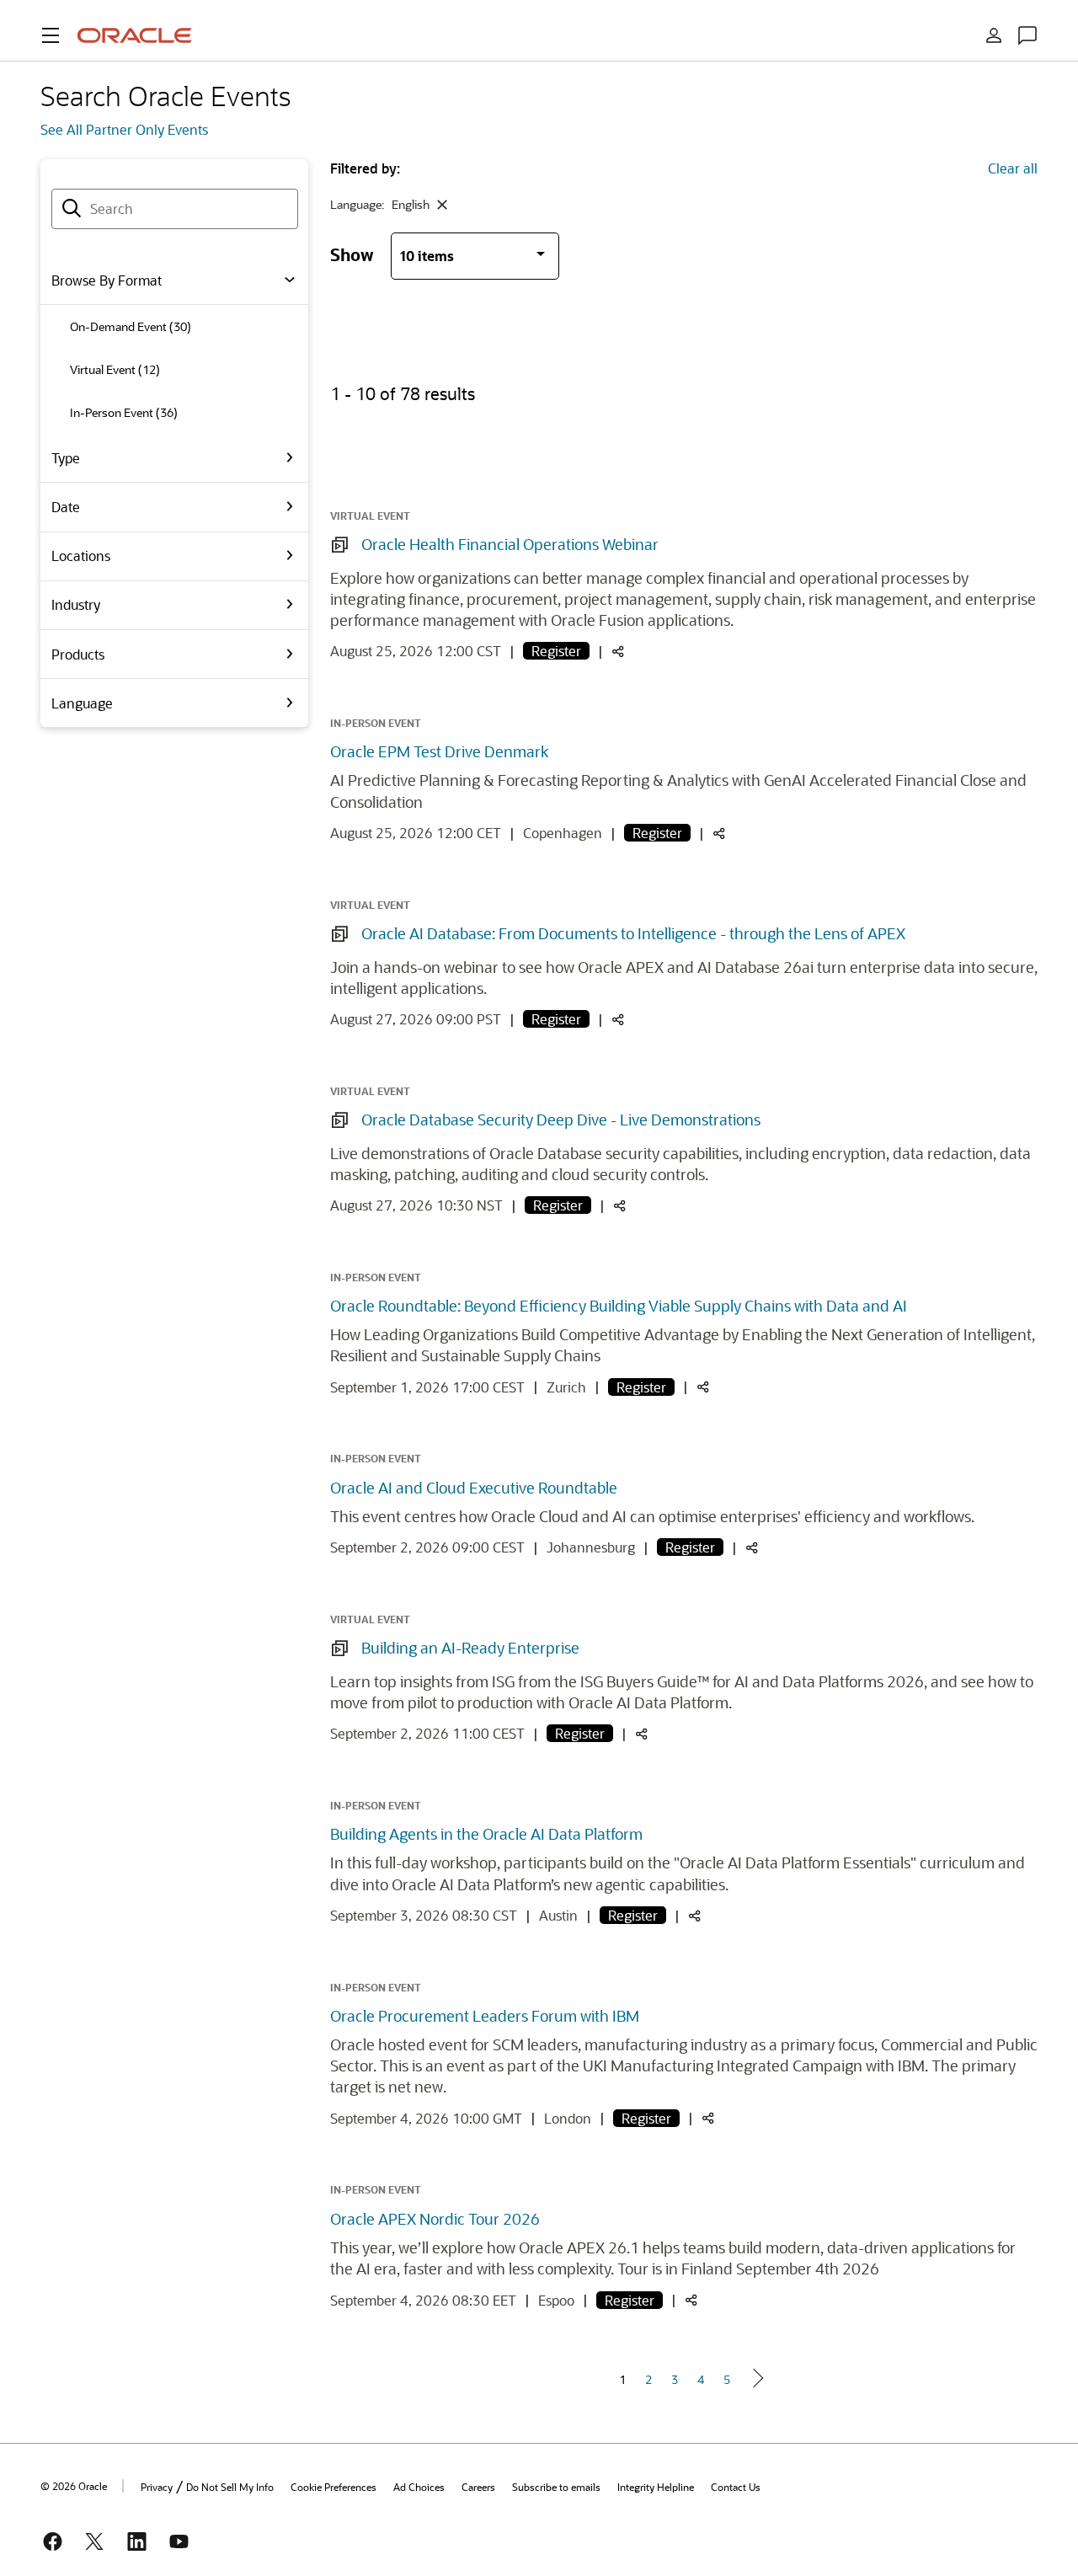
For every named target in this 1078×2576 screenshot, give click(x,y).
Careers (478, 2487)
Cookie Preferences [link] (334, 2487)
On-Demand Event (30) (131, 326)
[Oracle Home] (135, 35)
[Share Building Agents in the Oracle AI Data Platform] (695, 1917)
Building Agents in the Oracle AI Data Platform (486, 1834)
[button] (51, 35)
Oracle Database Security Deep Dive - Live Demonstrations (561, 1120)
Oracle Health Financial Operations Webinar (510, 544)
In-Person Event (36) (124, 412)
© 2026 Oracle (74, 2486)
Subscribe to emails (556, 2487)
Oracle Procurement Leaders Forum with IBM (485, 2016)
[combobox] (175, 209)
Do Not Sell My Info (230, 2487)
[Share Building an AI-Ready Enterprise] (642, 1735)
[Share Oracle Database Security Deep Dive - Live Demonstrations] (620, 1207)
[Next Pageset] (757, 2378)
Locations (81, 556)
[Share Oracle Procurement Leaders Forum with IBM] (708, 2119)
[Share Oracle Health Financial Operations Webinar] (618, 652)
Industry (76, 604)
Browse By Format (107, 280)
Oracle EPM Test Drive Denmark (439, 751)
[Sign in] (994, 35)
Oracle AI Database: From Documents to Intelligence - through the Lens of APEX (633, 933)
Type (66, 458)
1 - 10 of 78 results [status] (403, 393)
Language (82, 703)
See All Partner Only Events (124, 129)
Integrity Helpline (656, 2487)
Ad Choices (419, 2487)
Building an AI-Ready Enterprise (470, 1648)
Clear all (1013, 168)
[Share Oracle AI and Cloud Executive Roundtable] (752, 1549)
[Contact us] (1027, 35)
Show (352, 254)
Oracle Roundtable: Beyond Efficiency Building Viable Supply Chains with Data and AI (619, 1306)
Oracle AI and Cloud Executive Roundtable (474, 1488)
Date (66, 507)
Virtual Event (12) (115, 369)
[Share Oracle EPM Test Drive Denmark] (719, 834)
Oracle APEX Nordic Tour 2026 (435, 2219)
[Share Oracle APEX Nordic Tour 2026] (691, 2301)
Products (78, 654)
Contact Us (736, 2487)
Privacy (157, 2487)
